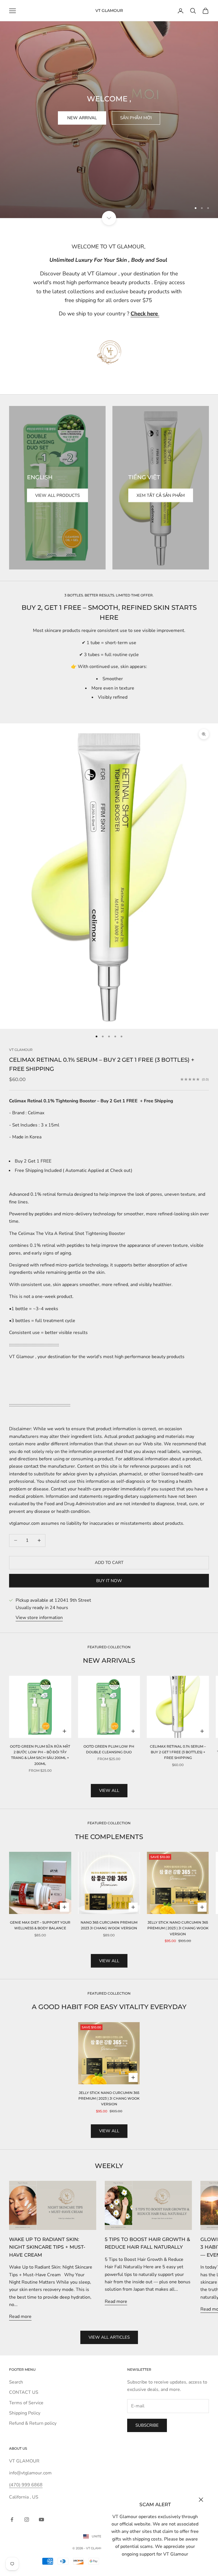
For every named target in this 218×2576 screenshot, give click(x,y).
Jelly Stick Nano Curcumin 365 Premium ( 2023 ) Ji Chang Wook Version (178, 1928)
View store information (39, 1618)
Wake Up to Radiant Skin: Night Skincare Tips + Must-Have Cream (47, 2247)
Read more (20, 2317)
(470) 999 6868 (26, 2485)
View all (109, 1790)
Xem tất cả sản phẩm (161, 495)
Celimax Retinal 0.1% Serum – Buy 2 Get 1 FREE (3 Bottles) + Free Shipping (178, 1752)
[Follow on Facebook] (12, 2520)
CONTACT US (24, 2392)
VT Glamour (21, 1050)
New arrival (82, 118)
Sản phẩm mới (136, 118)
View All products (57, 495)
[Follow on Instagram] (27, 2520)
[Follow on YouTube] (41, 2520)
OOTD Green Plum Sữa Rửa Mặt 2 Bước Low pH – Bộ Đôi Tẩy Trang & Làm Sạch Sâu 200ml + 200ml (40, 1755)
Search (16, 2382)
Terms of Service (26, 2403)
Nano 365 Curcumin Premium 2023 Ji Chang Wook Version (109, 1925)
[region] (109, 109)
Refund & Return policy (33, 2423)
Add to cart (109, 1563)
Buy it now (109, 1581)
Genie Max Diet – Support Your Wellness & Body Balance (40, 1925)
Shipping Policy (25, 2413)
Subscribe (147, 2425)
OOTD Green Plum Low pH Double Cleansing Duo (109, 1749)
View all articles (109, 2337)
